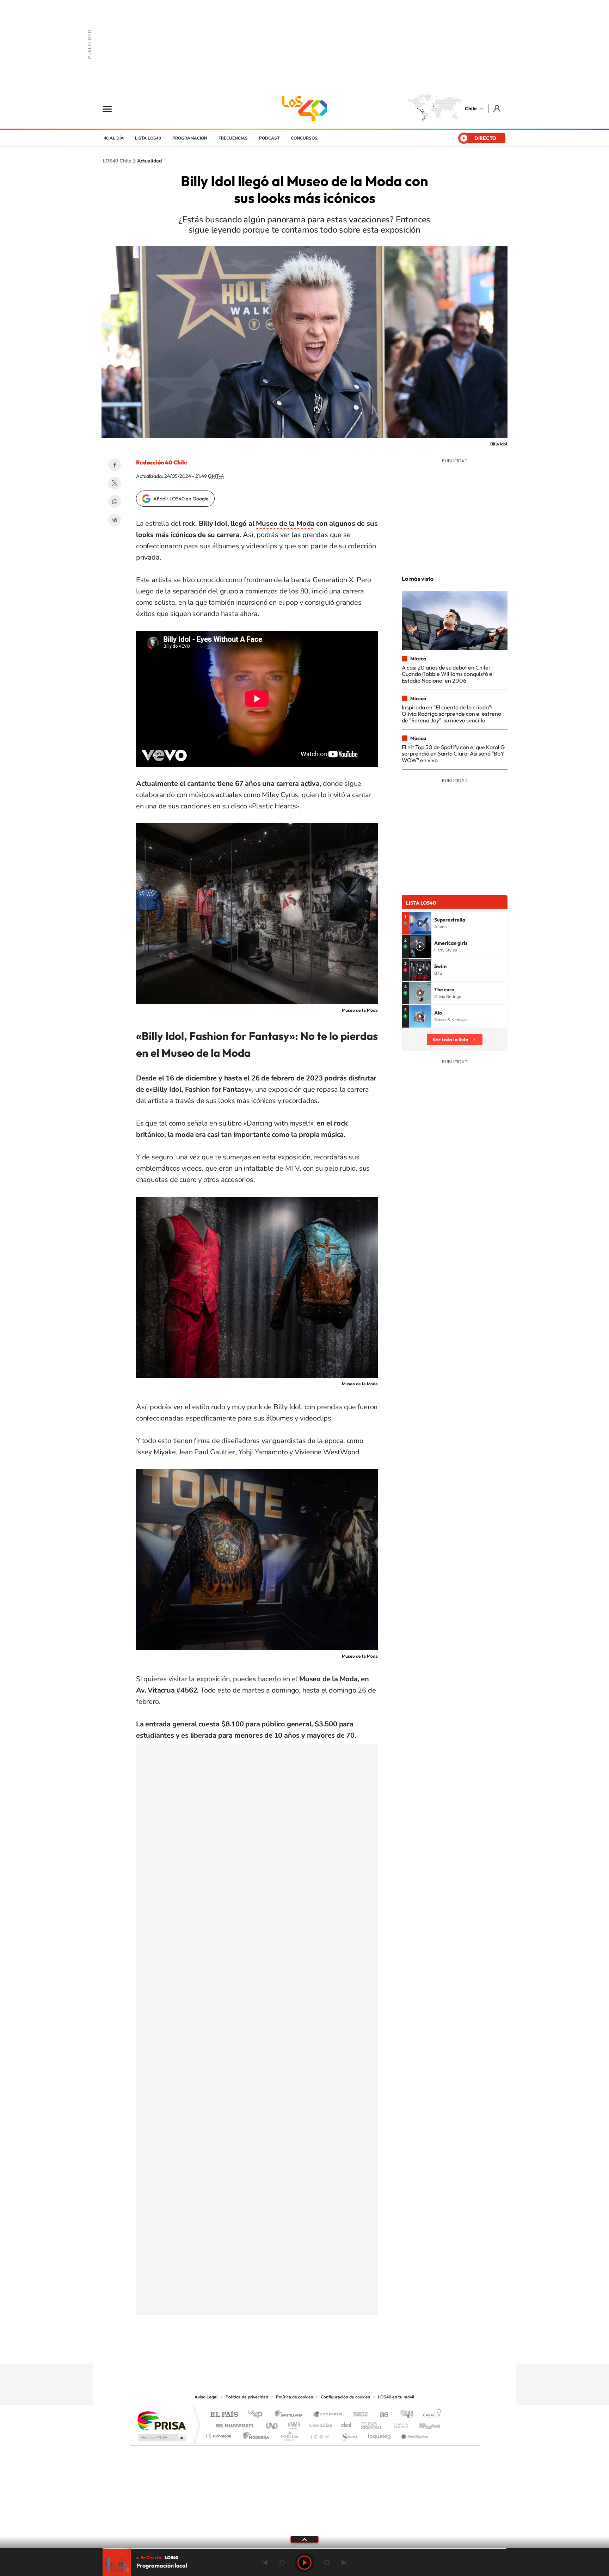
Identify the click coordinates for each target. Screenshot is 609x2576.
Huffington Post (233, 2424)
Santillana (291, 2415)
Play (304, 2563)
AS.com (381, 2415)
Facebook (115, 465)
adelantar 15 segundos (327, 2563)
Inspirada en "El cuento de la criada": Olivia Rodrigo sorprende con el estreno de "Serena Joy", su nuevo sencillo (451, 714)
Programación (190, 138)
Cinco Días (320, 2424)
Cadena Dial (346, 2424)
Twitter (115, 483)
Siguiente (344, 2563)
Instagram (276, 2350)
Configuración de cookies (345, 2397)
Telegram (115, 520)
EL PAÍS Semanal (372, 2424)
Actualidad (149, 161)
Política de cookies (294, 2397)
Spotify (333, 2350)
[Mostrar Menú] (112, 109)
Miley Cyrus (280, 795)
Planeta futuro (398, 2424)
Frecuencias (233, 138)
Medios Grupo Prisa (161, 2438)
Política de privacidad (247, 2397)
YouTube (290, 2350)
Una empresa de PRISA (161, 2420)
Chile (471, 109)
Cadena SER (358, 2415)
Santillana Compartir (328, 2415)
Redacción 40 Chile (162, 462)
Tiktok (262, 2350)
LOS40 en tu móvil (396, 2397)
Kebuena (424, 2424)
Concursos (304, 138)
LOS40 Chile (304, 109)
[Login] (497, 108)
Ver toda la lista (450, 1040)
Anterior (265, 2563)
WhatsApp (115, 501)
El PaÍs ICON (319, 2434)
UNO (272, 2424)
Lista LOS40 (148, 138)
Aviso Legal (206, 2397)
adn (404, 2415)
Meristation (414, 2434)
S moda (349, 2434)
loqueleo (380, 2434)
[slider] (304, 2548)
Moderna (254, 2434)
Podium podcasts (289, 2434)
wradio (293, 2424)
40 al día (114, 138)
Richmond (220, 2434)
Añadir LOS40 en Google (181, 499)
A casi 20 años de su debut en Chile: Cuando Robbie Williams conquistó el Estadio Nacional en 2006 (448, 674)
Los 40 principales (258, 2415)
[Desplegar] (304, 2539)
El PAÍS (224, 2415)
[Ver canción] (420, 923)
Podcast (269, 138)
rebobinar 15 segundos (282, 2563)
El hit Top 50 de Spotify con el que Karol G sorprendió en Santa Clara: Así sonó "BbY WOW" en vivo (453, 754)
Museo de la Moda (285, 523)
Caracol (430, 2415)
